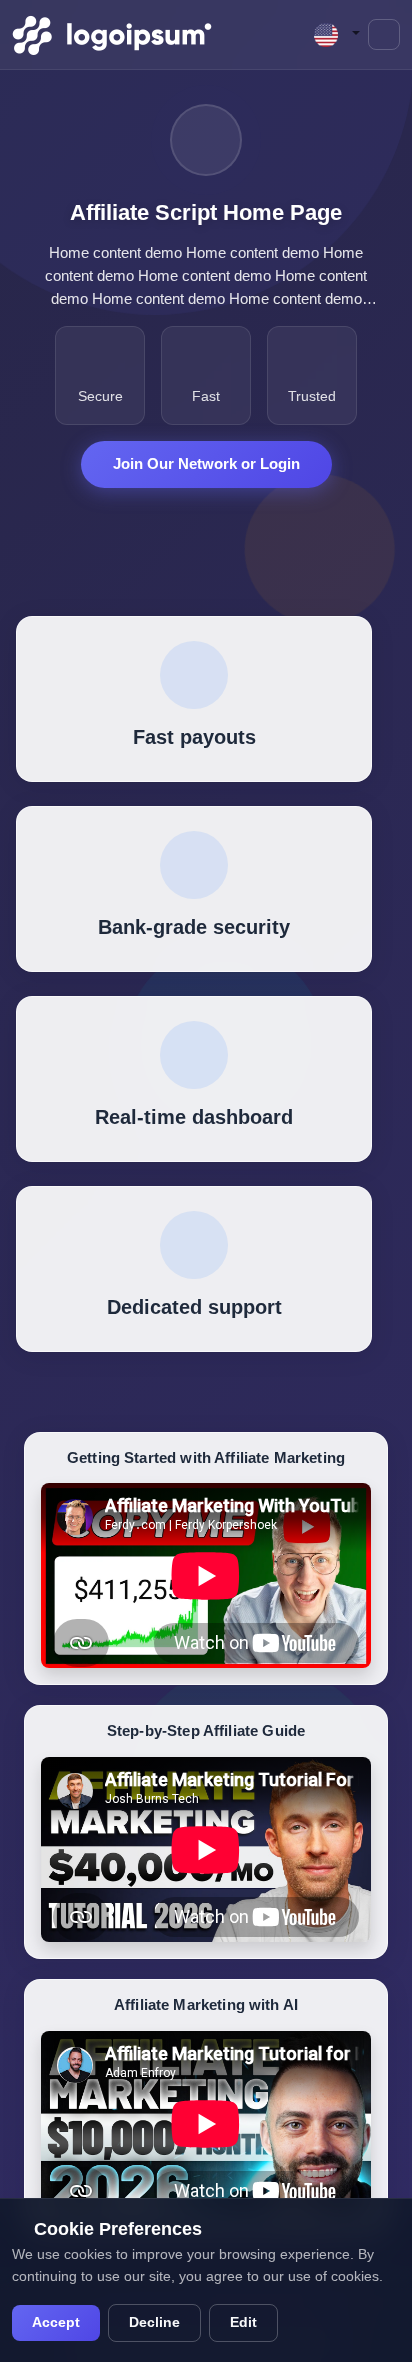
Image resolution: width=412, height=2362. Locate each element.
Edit (243, 2322)
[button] (337, 34)
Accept (56, 2322)
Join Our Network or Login (206, 463)
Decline (154, 2322)
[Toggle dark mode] (384, 34)
